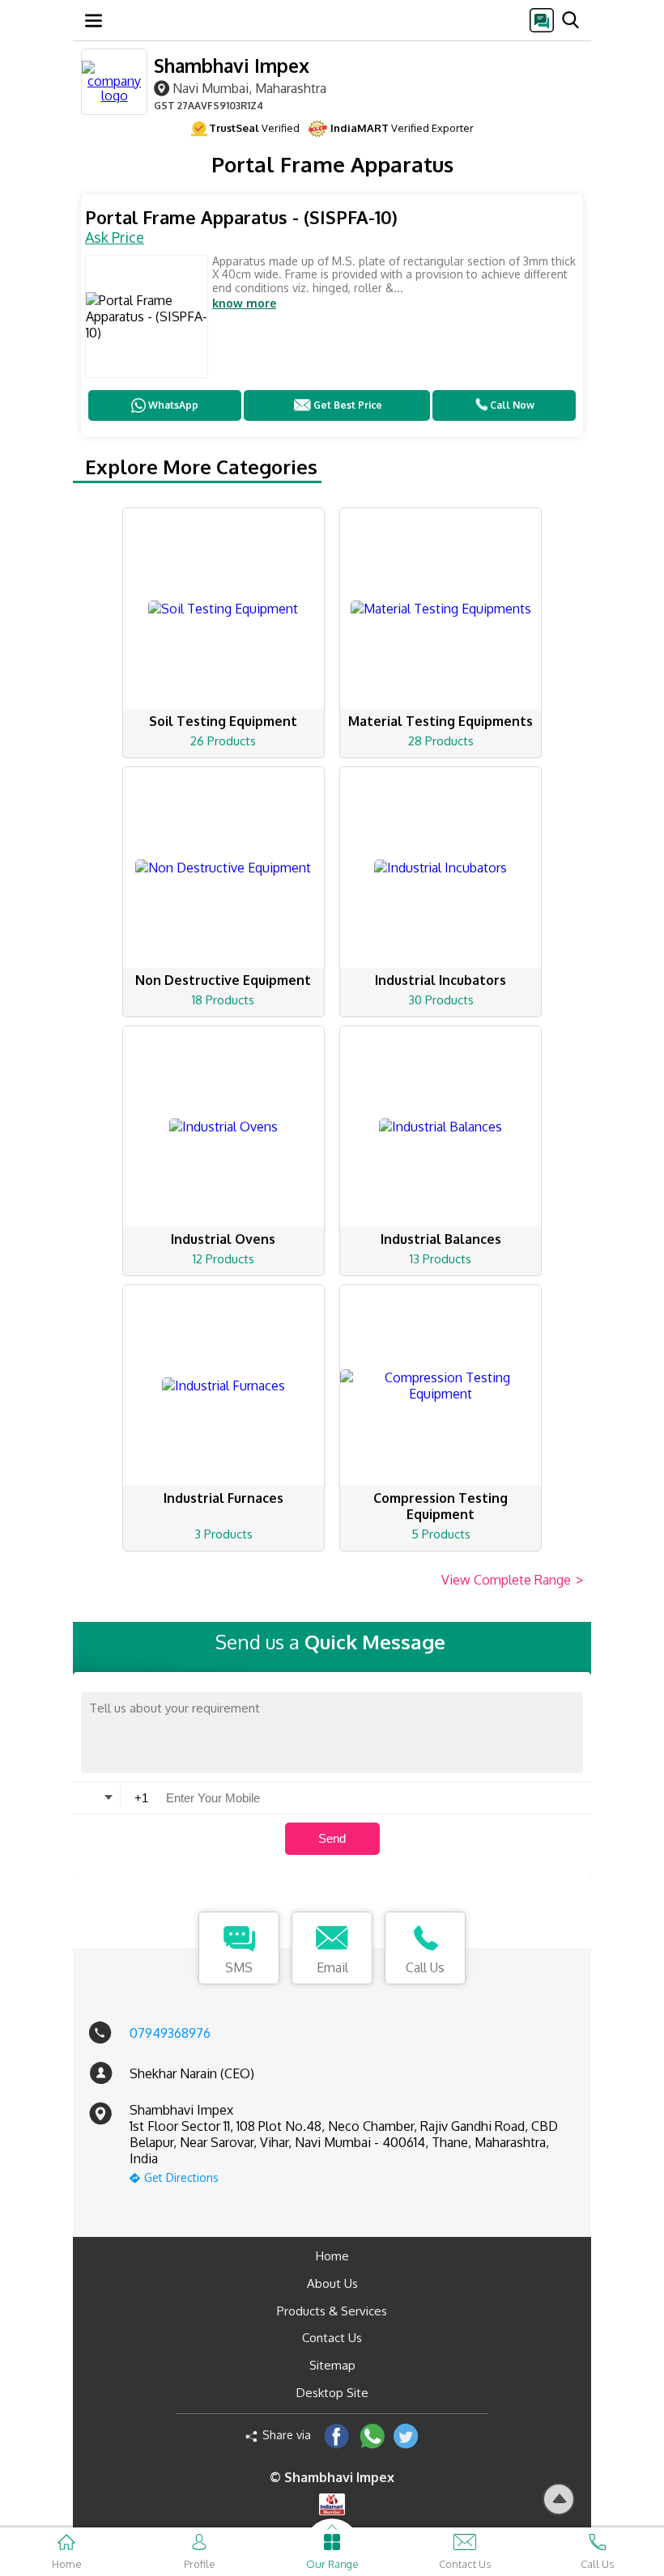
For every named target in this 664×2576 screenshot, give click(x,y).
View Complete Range (512, 1580)
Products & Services (332, 2311)
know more (244, 303)
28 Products (441, 741)
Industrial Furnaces (223, 1498)
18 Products (223, 1000)
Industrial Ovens (223, 1239)
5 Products (441, 1534)
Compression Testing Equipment (441, 1506)
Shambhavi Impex (232, 65)
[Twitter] (406, 2436)
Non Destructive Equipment (223, 980)
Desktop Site (332, 2393)
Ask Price (115, 237)
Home (332, 2256)
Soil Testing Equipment (223, 721)
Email (332, 1967)
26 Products (223, 741)
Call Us (425, 1967)
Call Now (512, 405)
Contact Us (332, 2338)
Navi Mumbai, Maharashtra (249, 88)
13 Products (441, 1259)
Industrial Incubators (441, 980)
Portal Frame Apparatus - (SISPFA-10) (241, 217)
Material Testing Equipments (441, 721)
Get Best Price (348, 405)
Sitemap (332, 2365)
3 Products (223, 1534)
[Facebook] (336, 2436)
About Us (332, 2283)
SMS (239, 1967)
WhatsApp (173, 405)
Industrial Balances (441, 1239)
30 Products (441, 1000)
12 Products (223, 1259)
